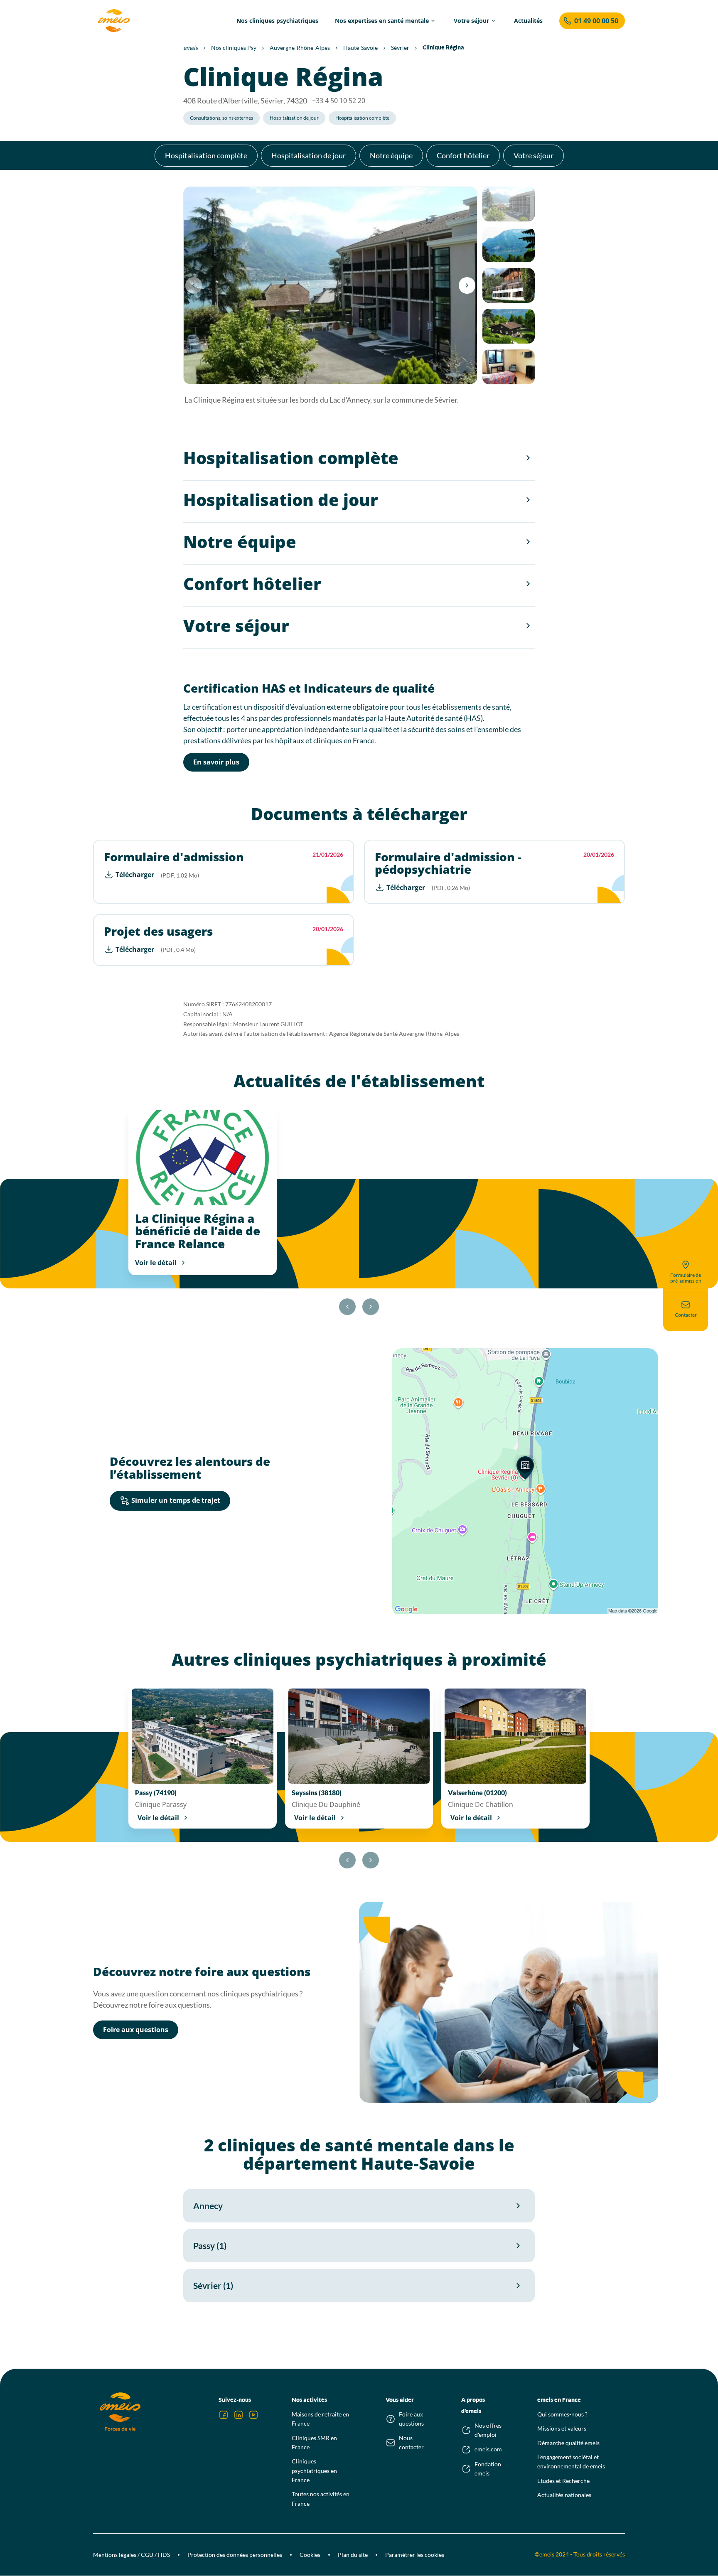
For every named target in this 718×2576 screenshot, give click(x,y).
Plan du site (353, 2555)
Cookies (310, 2555)
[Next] (467, 285)
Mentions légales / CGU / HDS (132, 2555)
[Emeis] (114, 21)
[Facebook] (224, 2415)
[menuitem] (277, 21)
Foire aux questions (136, 2030)
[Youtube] (253, 2415)
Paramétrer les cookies (415, 2555)
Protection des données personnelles (235, 2555)
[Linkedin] (239, 2415)
